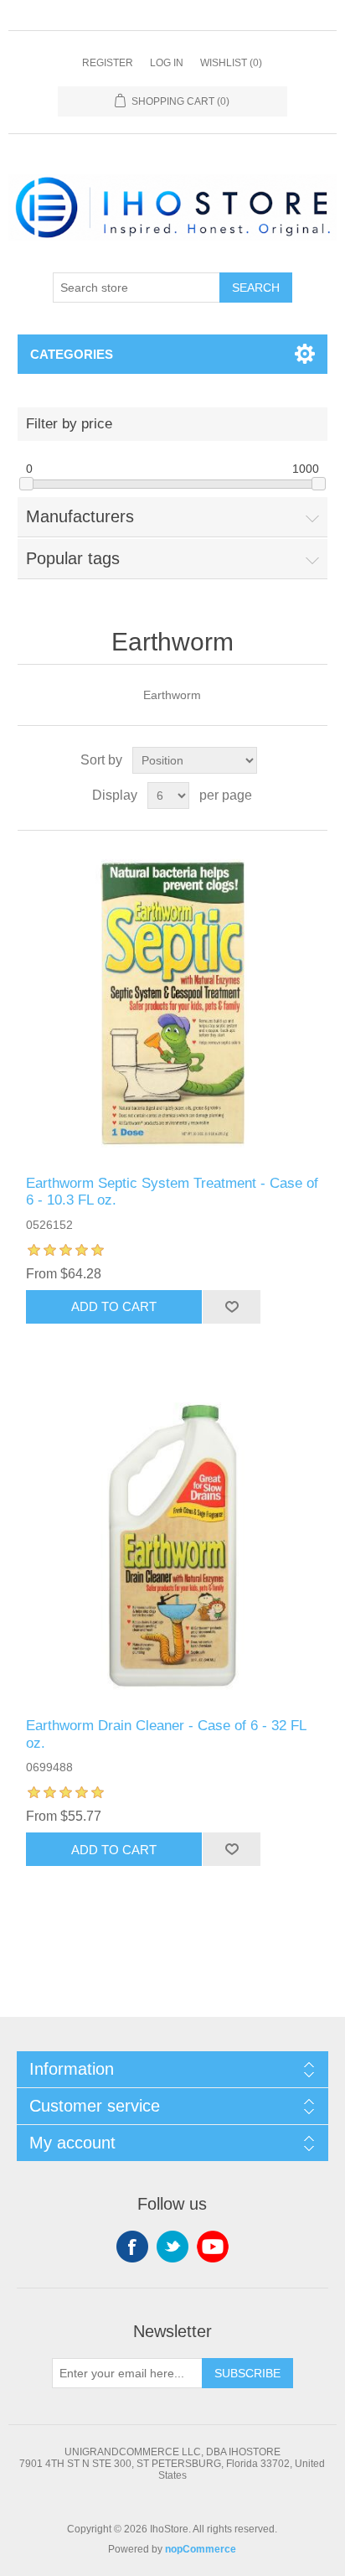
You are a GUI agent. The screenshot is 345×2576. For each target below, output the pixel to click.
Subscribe (247, 2373)
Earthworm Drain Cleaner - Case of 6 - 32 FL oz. (166, 1734)
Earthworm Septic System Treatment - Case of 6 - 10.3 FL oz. (172, 1192)
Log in (167, 63)
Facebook (132, 2247)
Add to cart (114, 1306)
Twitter (172, 2247)
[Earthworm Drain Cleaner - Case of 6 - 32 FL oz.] (173, 1546)
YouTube (213, 2247)
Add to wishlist (231, 1307)
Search (256, 288)
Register (108, 63)
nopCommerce (201, 2549)
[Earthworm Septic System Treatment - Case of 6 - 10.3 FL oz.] (173, 1003)
